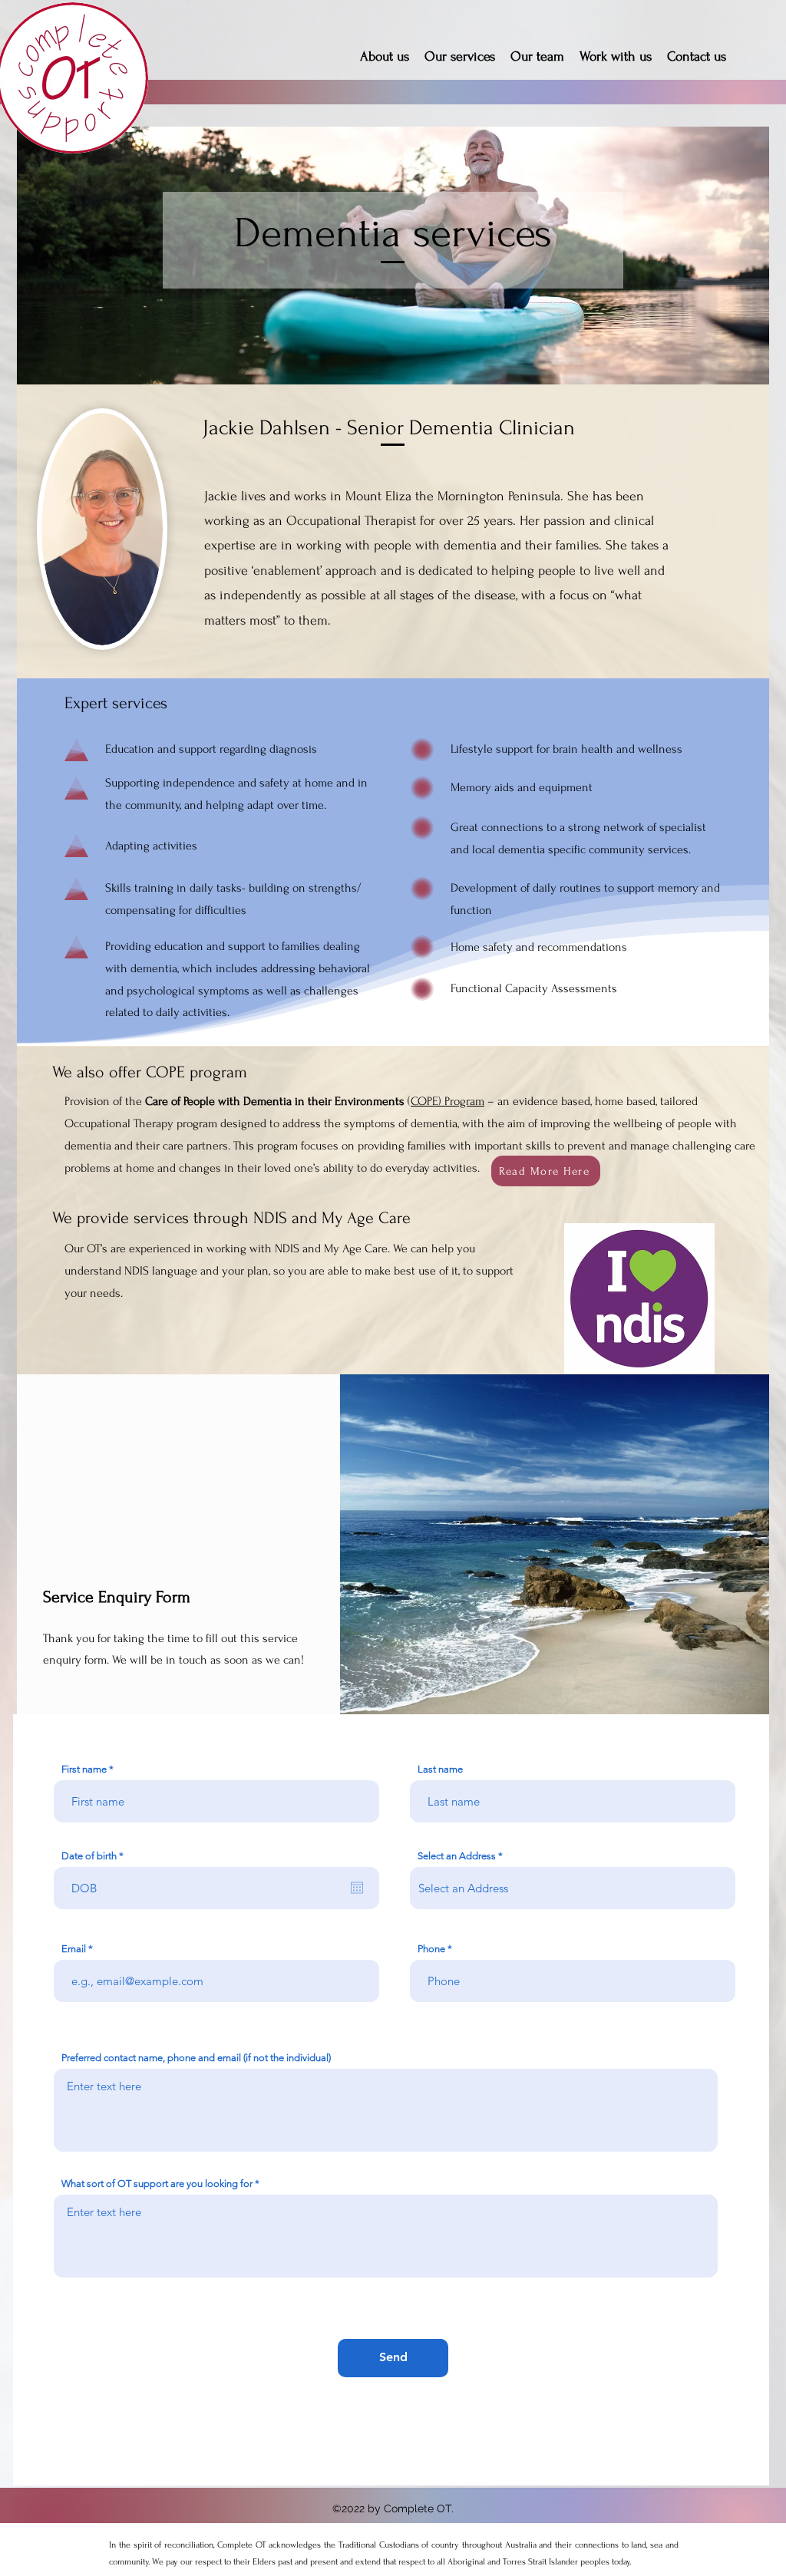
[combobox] (573, 1888)
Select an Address (457, 1856)
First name (84, 1769)
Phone (431, 1949)
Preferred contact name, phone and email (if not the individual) (196, 2058)
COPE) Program (447, 1101)
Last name (440, 1769)
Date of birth (95, 1856)
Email (74, 1949)
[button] (546, 1171)
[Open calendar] (357, 1888)
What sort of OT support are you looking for (157, 2183)
